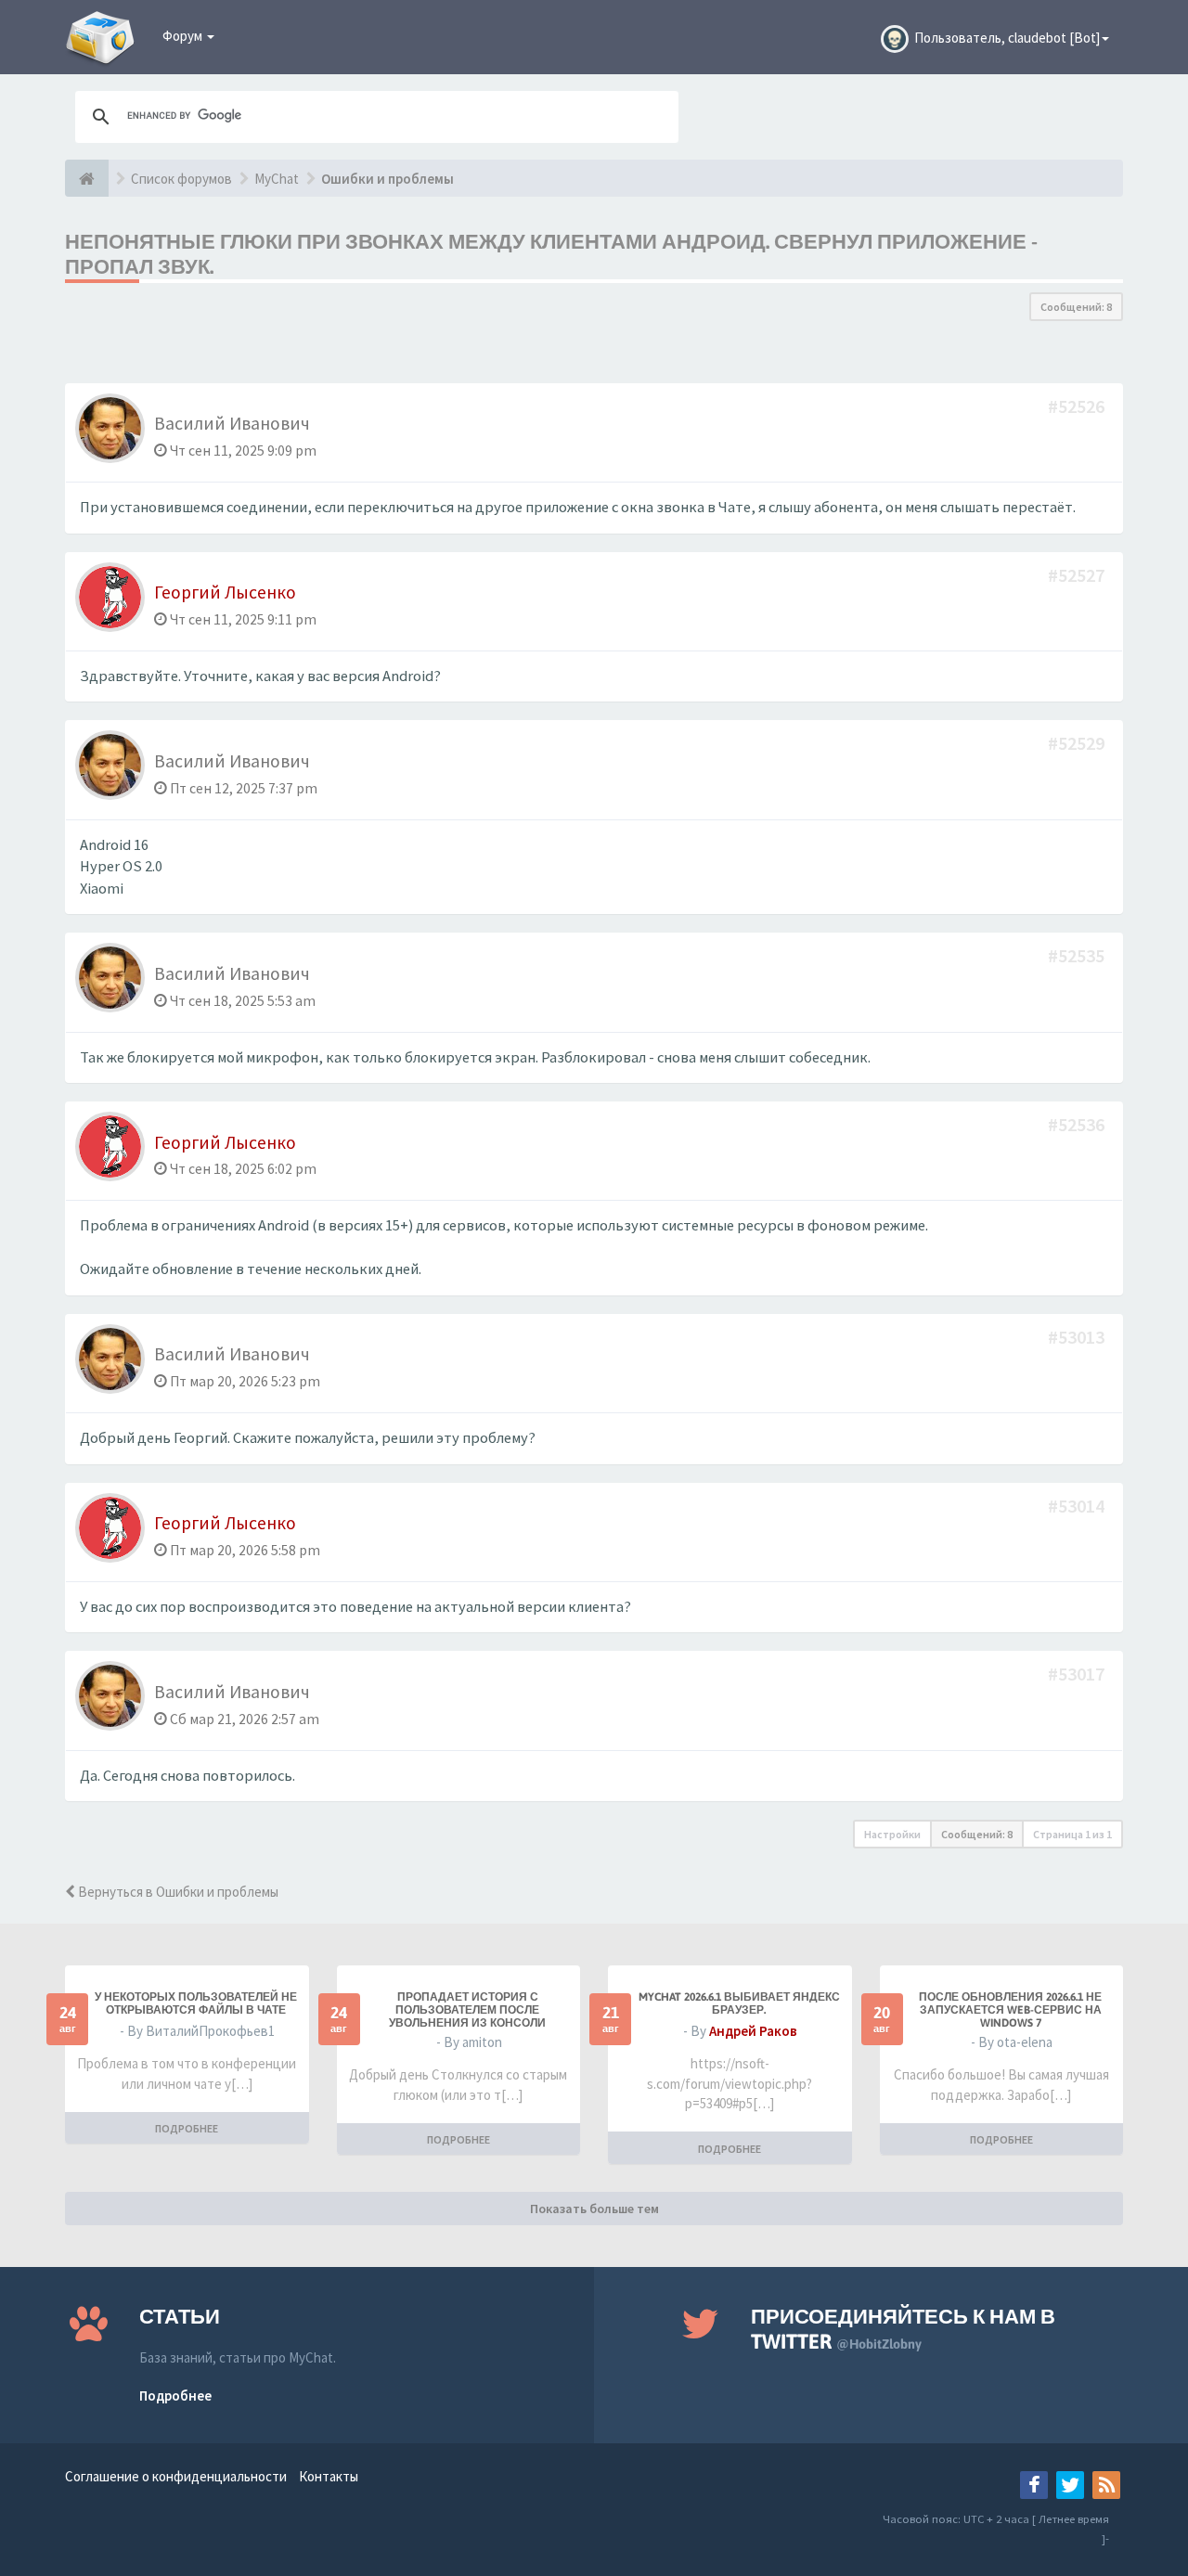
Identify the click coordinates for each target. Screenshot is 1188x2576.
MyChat (277, 179)
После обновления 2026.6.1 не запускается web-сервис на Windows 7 (1010, 2010)
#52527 (1078, 575)
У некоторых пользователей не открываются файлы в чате (196, 2003)
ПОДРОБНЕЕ (187, 2128)
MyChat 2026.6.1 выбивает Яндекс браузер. (739, 2003)
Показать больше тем (594, 2209)
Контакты (329, 2476)
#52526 (1078, 406)
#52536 (1078, 1124)
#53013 (1078, 1337)
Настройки (892, 1834)
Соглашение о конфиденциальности (176, 2476)
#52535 (1078, 955)
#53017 (1078, 1674)
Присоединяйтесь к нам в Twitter (903, 2329)
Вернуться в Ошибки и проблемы (177, 1892)
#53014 (1078, 1506)
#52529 (1078, 743)
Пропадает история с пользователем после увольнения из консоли (467, 2010)
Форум (184, 36)
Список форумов (181, 179)
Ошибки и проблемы (387, 179)
